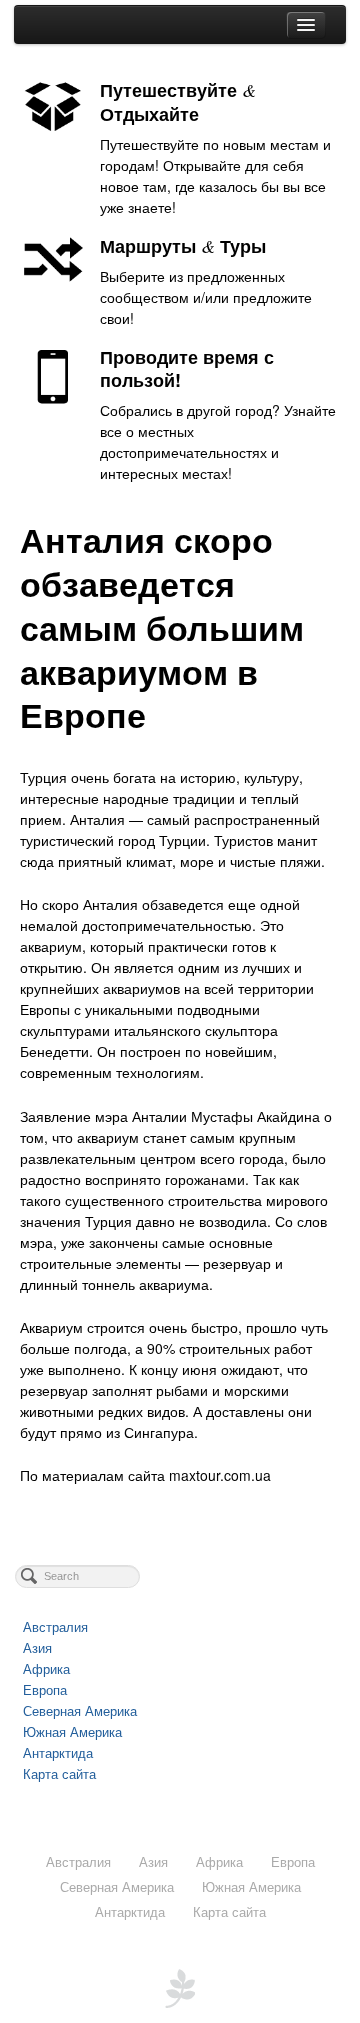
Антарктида (58, 1752)
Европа (45, 1689)
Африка (46, 1668)
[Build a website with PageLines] (180, 1986)
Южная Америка (72, 1731)
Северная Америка (80, 1710)
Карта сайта (59, 1773)
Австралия (55, 1626)
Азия (37, 1647)
